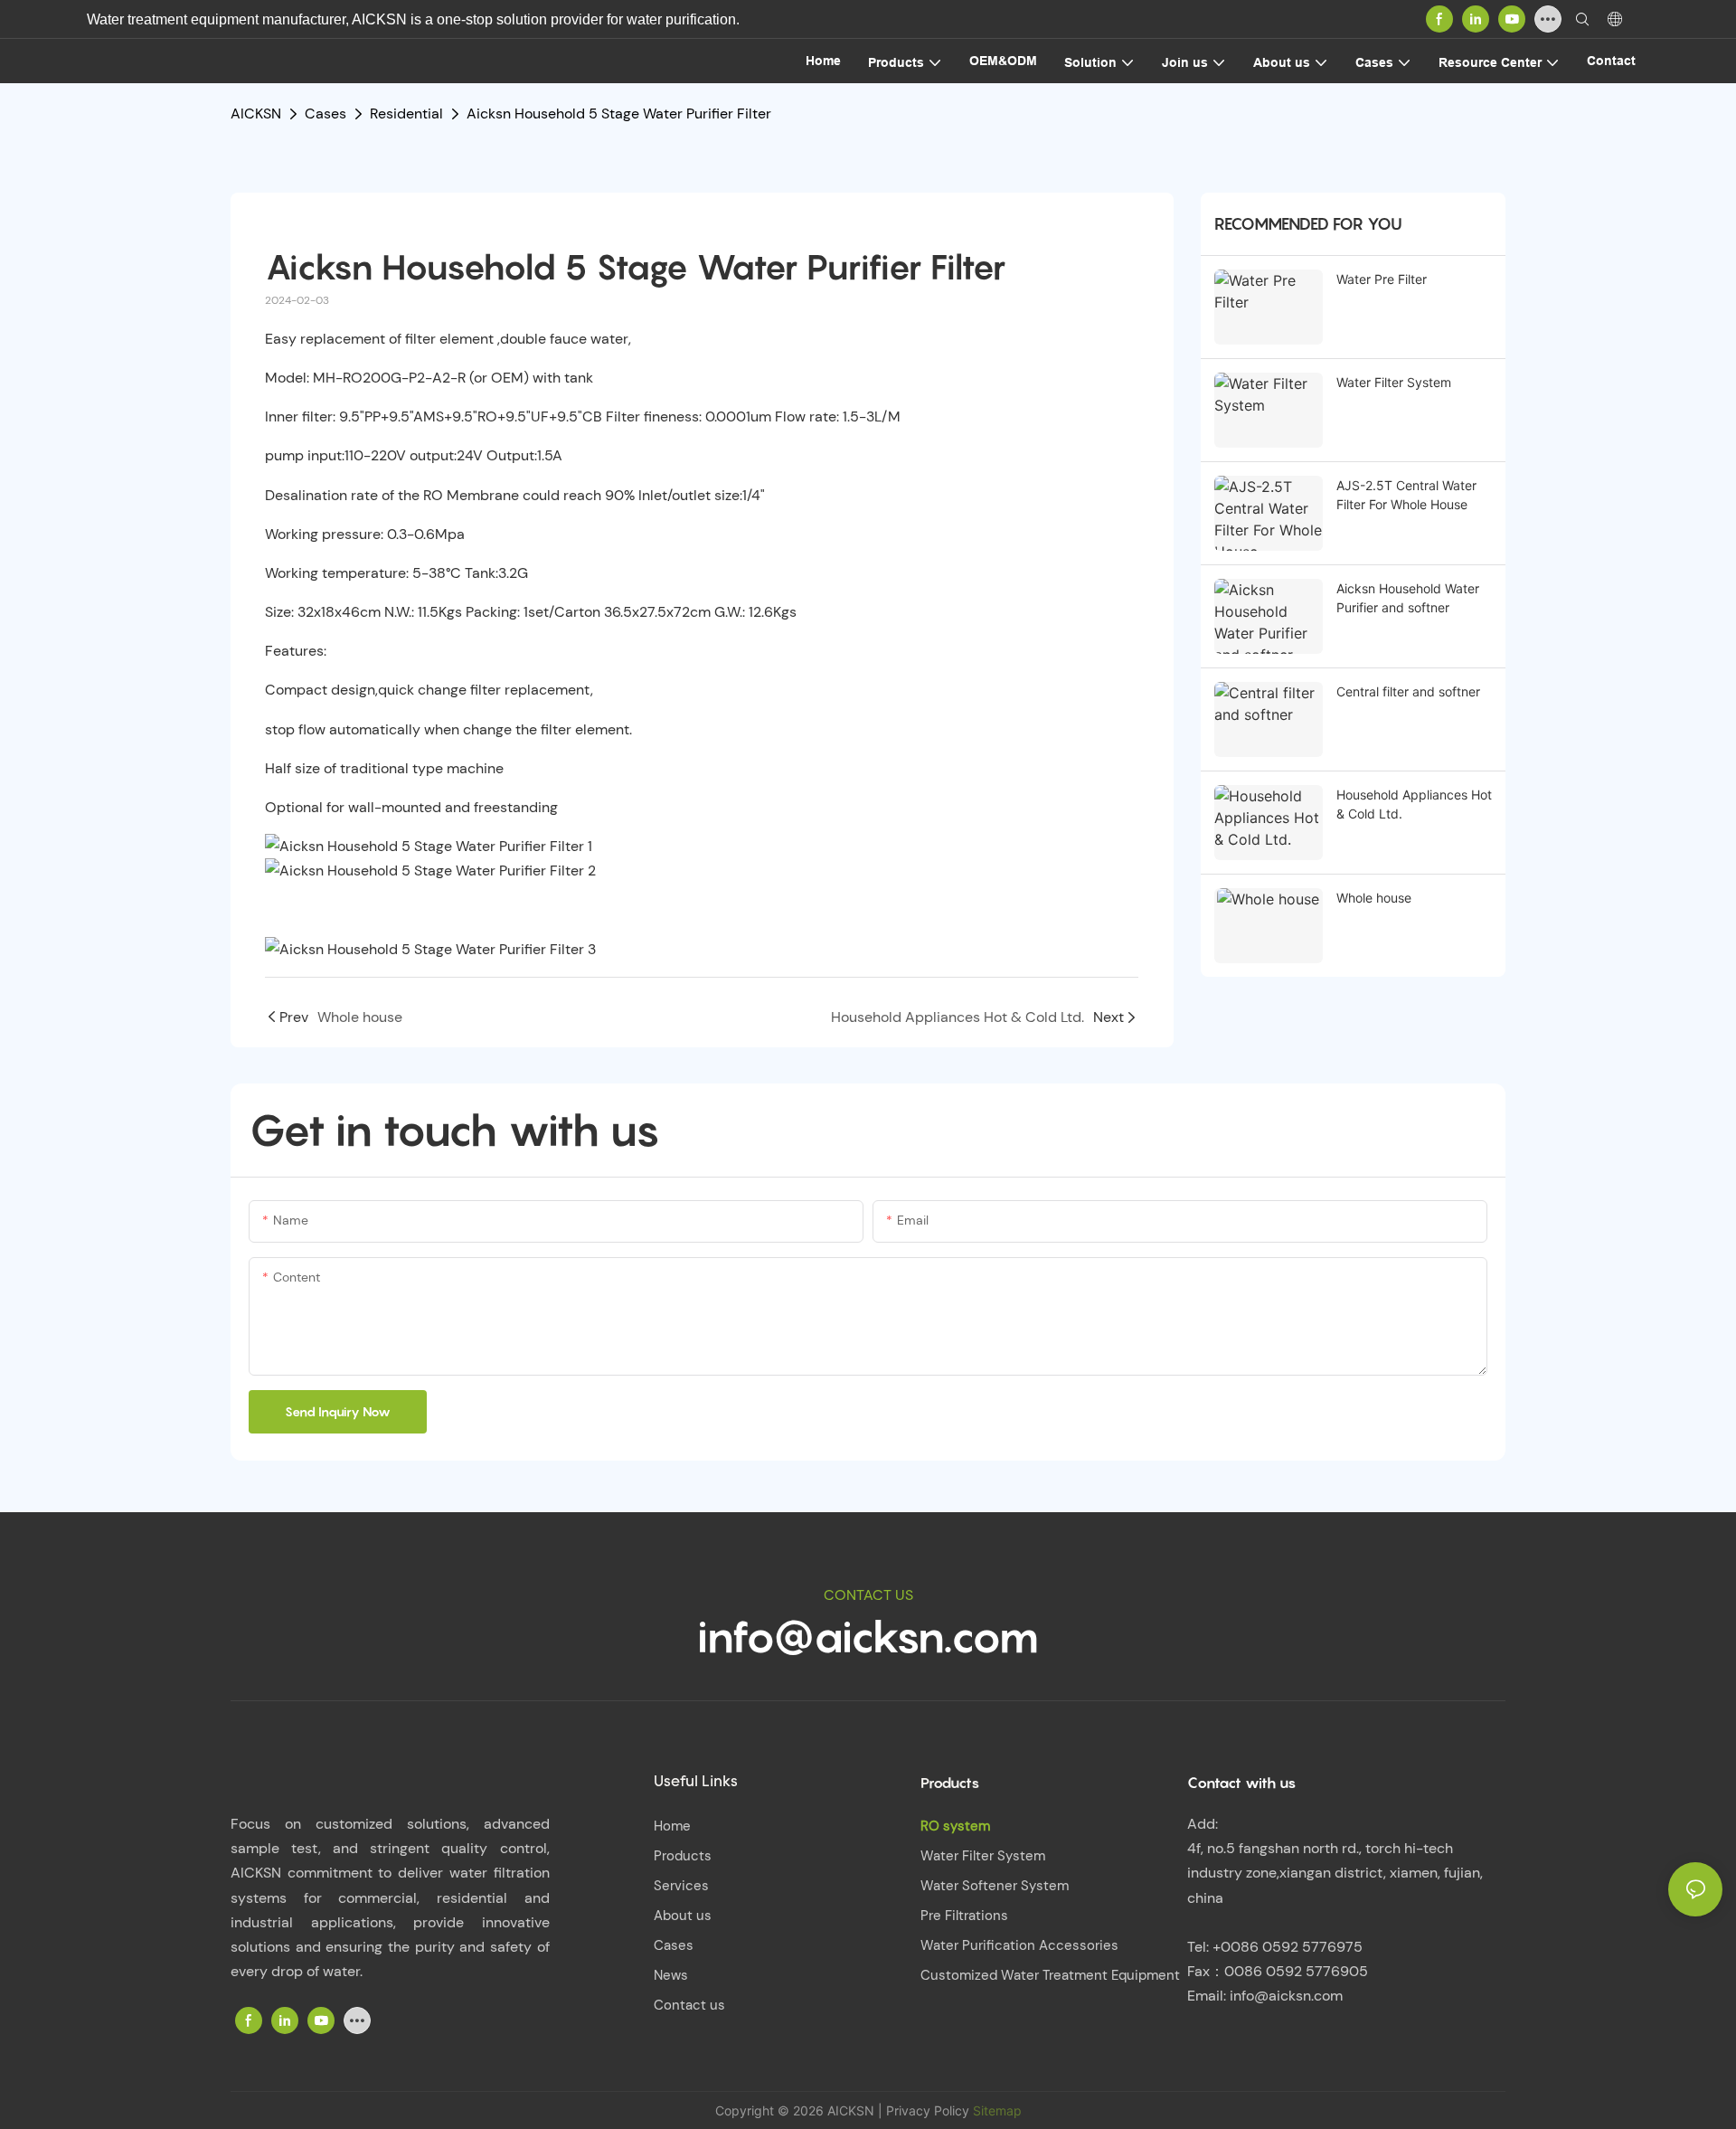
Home (672, 1826)
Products (683, 1856)
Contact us (689, 2005)
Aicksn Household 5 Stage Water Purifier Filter (619, 114)
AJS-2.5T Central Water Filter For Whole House (1406, 495)
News (671, 1975)
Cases (325, 114)
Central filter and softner (1408, 691)
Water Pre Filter (1382, 279)
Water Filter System (1394, 382)
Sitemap (995, 2110)
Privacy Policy (928, 2110)
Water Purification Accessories (1019, 1945)
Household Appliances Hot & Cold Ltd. (1414, 804)
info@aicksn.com (868, 1636)
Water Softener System (995, 1886)
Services (681, 1886)
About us (683, 1916)
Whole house (1374, 898)
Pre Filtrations (964, 1916)
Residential (406, 114)
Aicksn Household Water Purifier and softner (1408, 598)
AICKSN (256, 114)
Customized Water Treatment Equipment (1050, 1975)
